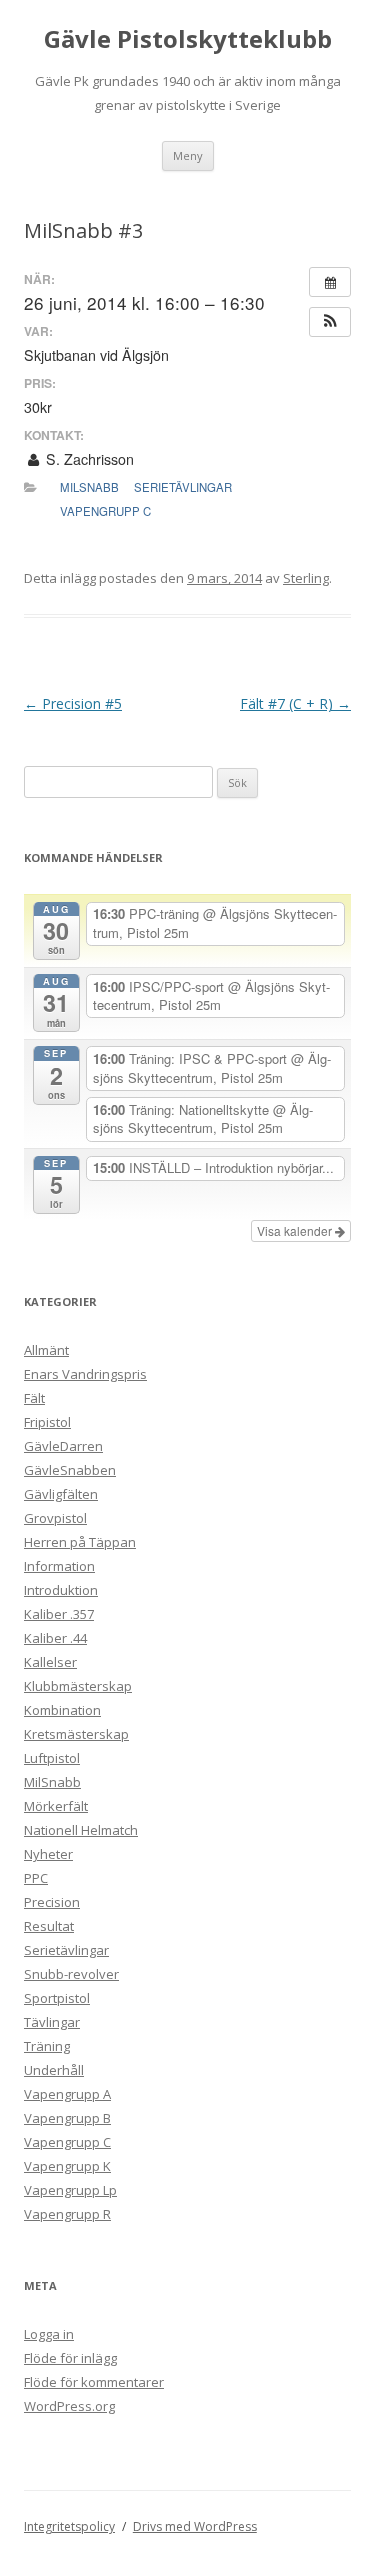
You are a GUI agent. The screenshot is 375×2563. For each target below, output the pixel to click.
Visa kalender (296, 1230)
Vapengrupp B (67, 2118)
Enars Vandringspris (85, 1374)
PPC (36, 1878)
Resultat (49, 1926)
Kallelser (50, 1662)
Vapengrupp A (67, 2094)
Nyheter (48, 1854)
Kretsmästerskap (76, 1734)
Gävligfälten (61, 1494)
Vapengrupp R (67, 2214)
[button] (330, 322)
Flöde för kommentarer (94, 2382)
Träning (47, 2046)
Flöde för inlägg (70, 2358)
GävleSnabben (70, 1470)
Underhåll (54, 2070)
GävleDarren (63, 1446)
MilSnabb (89, 487)
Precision (52, 1902)
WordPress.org (69, 2406)
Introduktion (61, 1590)
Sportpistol (57, 1998)
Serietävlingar (183, 487)
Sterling (306, 578)
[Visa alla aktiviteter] (330, 282)
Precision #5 (73, 703)
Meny (188, 155)
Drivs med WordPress (195, 2526)
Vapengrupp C (105, 511)
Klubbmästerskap (78, 1686)
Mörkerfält (56, 1806)
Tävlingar (52, 2022)
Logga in (49, 2334)
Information (59, 1566)
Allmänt (46, 1350)
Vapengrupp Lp (70, 2190)
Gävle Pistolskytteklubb (188, 39)
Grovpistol (55, 1518)
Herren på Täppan (80, 1542)
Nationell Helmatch (81, 1830)
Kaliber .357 (59, 1614)
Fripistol (47, 1422)
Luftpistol (52, 1758)
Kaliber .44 (55, 1638)
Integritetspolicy (69, 2526)
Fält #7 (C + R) (295, 703)
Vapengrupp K (67, 2166)
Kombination (62, 1710)
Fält (34, 1398)
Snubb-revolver (71, 1974)
